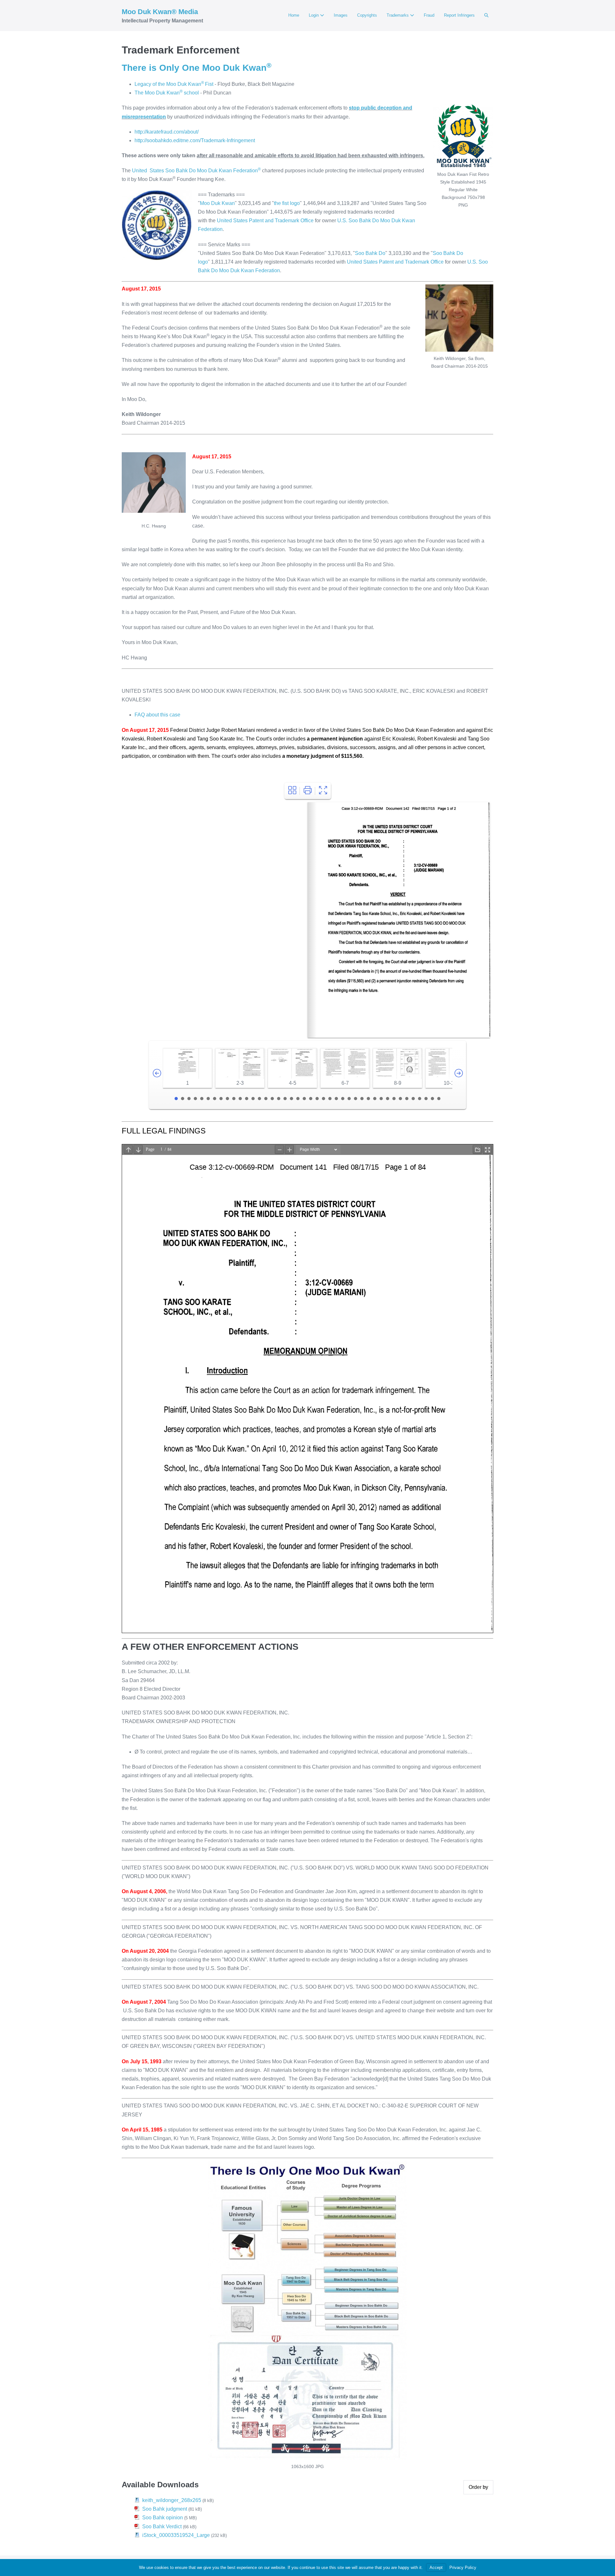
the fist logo (287, 203)
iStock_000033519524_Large (176, 2535)
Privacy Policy (463, 2568)
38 (413, 1099)
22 (311, 1099)
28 (349, 1099)
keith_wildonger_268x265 (172, 2500)
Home (294, 15)
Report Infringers (459, 15)
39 (420, 1099)
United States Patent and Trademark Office (265, 221)
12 (247, 1099)
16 (272, 1099)
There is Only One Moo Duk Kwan (197, 68)
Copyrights (367, 15)
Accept (436, 2568)
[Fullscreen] (323, 791)
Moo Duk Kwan (217, 203)
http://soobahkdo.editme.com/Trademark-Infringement (195, 140)
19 (291, 1099)
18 (285, 1099)
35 (394, 1099)
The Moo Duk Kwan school (167, 93)
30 (362, 1099)
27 (343, 1099)
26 (336, 1099)
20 (298, 1099)
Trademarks (398, 15)
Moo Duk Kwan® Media (160, 12)
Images (341, 15)
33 (381, 1099)
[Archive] (292, 791)
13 (253, 1099)
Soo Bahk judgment (165, 2509)
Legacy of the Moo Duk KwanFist (174, 84)
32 (375, 1099)
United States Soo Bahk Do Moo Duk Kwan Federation (196, 171)
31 (368, 1099)
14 (259, 1099)
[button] (486, 15)
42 (439, 1099)
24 (324, 1099)
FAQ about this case (157, 715)
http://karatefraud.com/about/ (167, 132)
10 (234, 1099)
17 (279, 1099)
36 (400, 1099)
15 (266, 1099)
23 (317, 1099)
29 (356, 1099)
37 (407, 1099)
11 (240, 1099)
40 (426, 1099)
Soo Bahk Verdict (162, 2527)
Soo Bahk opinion (163, 2518)
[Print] (308, 791)
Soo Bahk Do (370, 253)
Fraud (429, 15)
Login (314, 15)
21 (304, 1099)
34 (388, 1099)
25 (330, 1099)
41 (432, 1099)
